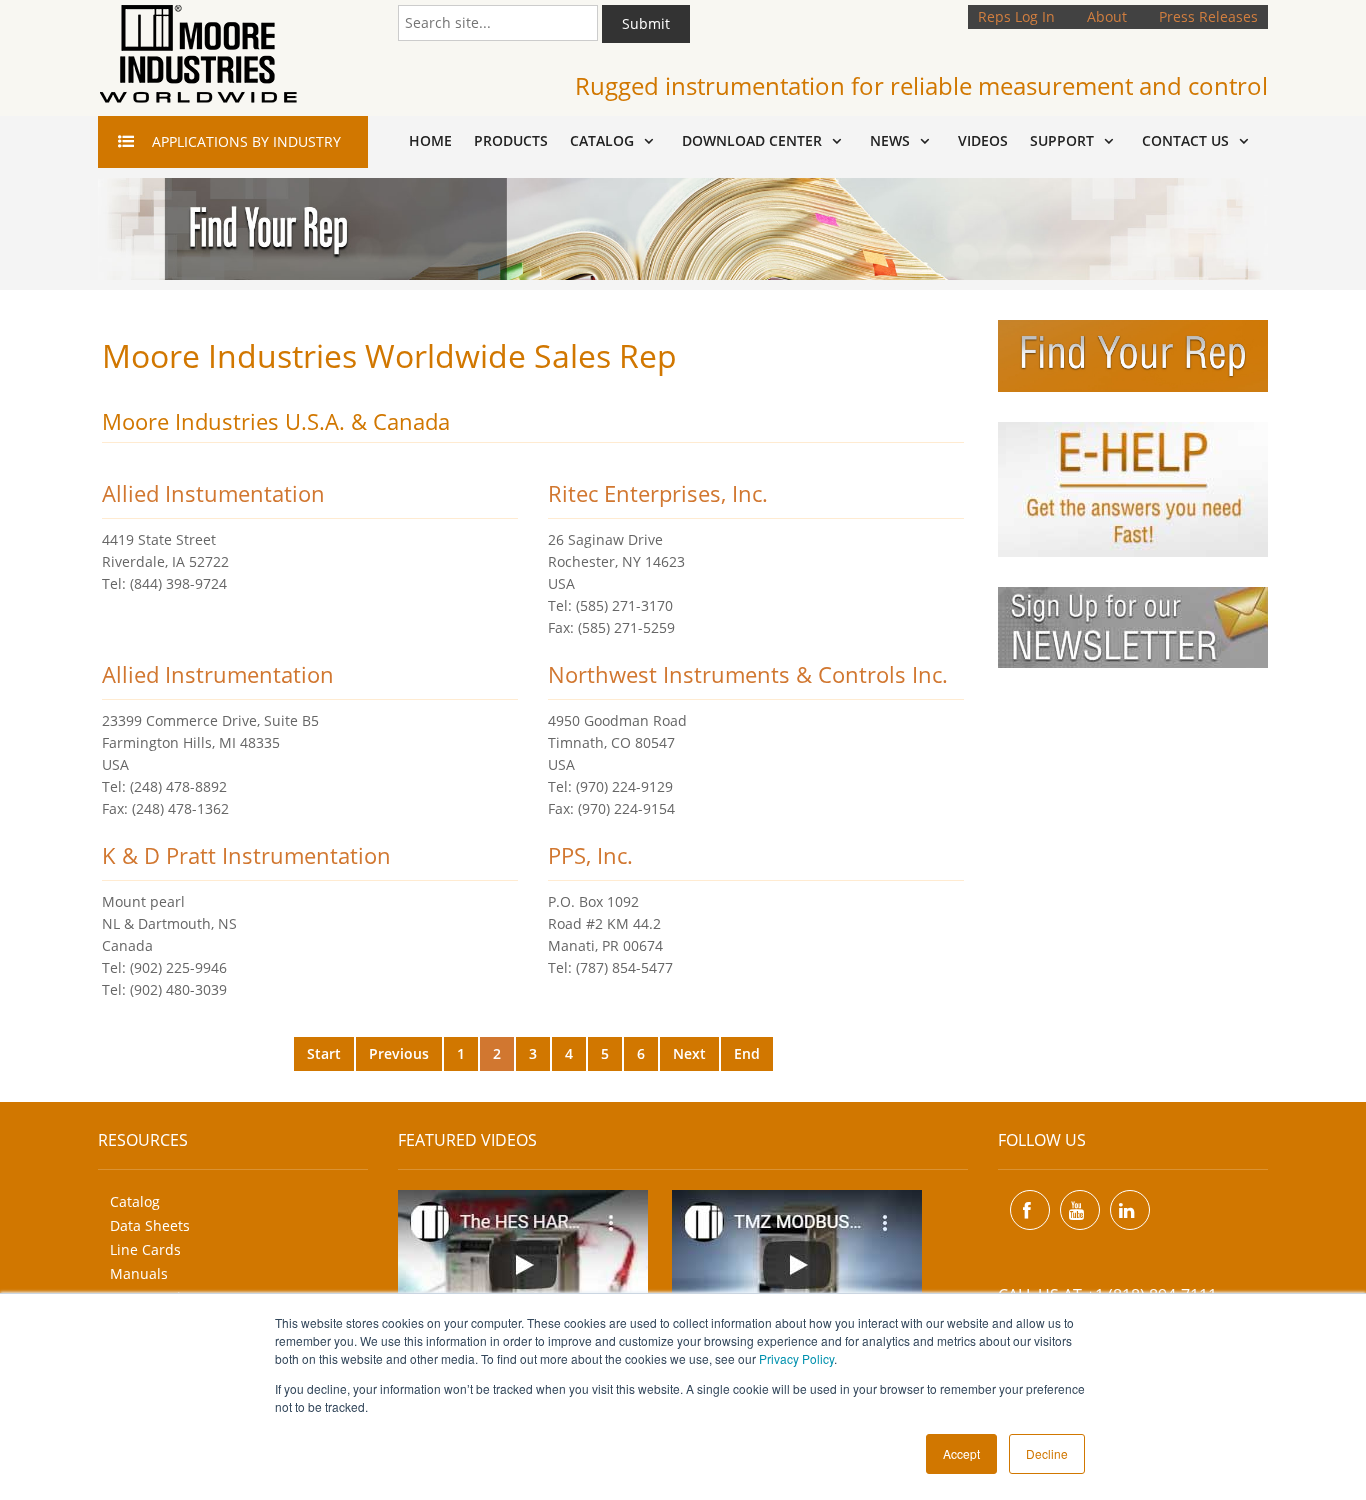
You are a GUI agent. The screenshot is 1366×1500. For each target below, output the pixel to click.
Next (689, 1053)
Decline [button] (1047, 1453)
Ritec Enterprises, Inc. (658, 493)
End (747, 1053)
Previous (399, 1053)
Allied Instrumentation (218, 674)
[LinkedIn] (1130, 1210)
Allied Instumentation (213, 493)
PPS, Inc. (590, 855)
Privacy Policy (796, 1358)
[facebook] (1030, 1210)
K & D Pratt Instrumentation (246, 855)
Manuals (139, 1273)
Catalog (135, 1201)
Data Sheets (150, 1225)
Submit (646, 23)
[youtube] (1080, 1210)
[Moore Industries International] (198, 54)
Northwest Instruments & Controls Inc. (748, 674)
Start (324, 1053)
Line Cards (145, 1249)
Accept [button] (961, 1453)
